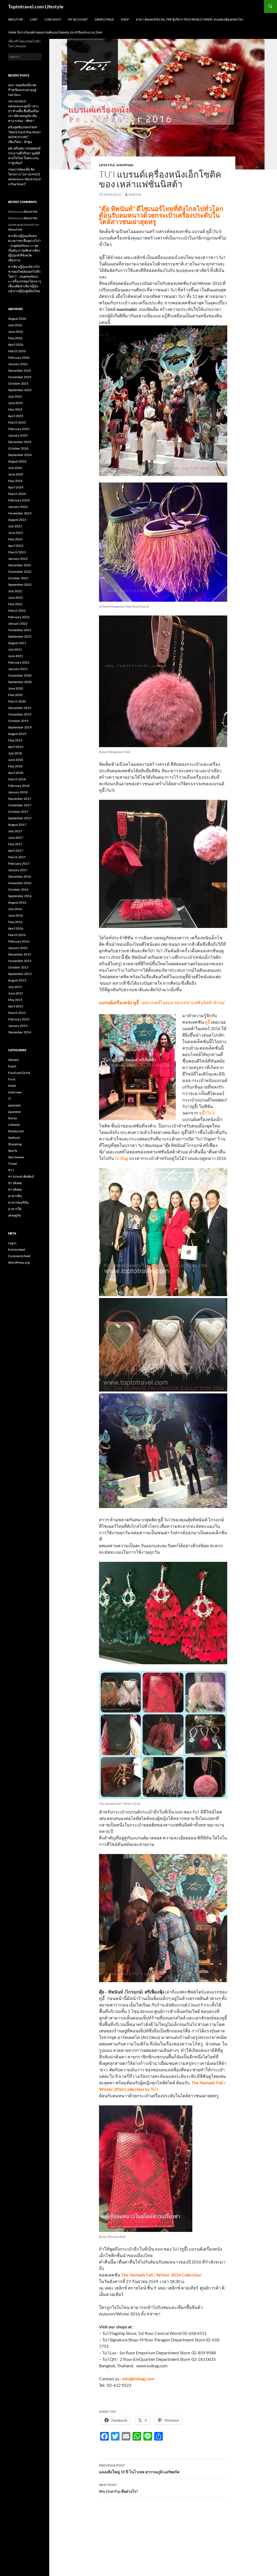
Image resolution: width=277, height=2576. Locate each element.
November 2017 (20, 805)
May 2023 (15, 539)
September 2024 (20, 455)
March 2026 (17, 351)
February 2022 (19, 617)
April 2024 (16, 487)
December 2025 (20, 370)
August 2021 (17, 643)
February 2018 (19, 786)
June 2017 (16, 838)
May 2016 (15, 922)
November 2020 (20, 675)
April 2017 (16, 851)
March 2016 (17, 935)
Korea (12, 1118)
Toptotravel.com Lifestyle (36, 6)
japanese (14, 1105)
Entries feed (17, 1249)
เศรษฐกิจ (14, 1215)
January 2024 (18, 507)
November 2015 (20, 961)
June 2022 (16, 598)
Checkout (53, 19)
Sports (13, 1151)
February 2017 (19, 863)
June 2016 (16, 915)
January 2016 (18, 948)
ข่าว (11, 1170)
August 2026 (17, 319)
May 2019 (15, 740)
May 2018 (15, 766)
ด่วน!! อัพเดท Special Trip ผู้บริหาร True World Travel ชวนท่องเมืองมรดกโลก (190, 19)
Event (12, 1066)
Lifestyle (107, 165)
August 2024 (17, 461)
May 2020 (15, 695)
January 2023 (18, 559)
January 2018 (18, 792)
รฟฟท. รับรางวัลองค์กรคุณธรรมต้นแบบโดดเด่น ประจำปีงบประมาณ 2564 (55, 32)
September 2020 (20, 682)
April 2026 (16, 345)
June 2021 (16, 656)
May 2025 (15, 409)
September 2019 (20, 727)
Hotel (12, 1086)
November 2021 (20, 630)
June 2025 (16, 403)
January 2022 (18, 623)
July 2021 (15, 649)
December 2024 (20, 442)
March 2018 (17, 779)
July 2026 (15, 325)
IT (10, 1099)
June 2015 (16, 993)
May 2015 (15, 1000)
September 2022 (20, 585)
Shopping (125, 165)
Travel (12, 1164)
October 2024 (18, 448)
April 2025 (16, 416)
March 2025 (17, 422)
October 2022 (18, 578)
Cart (34, 19)
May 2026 (15, 338)
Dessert (14, 1060)
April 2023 (16, 546)
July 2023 (15, 526)
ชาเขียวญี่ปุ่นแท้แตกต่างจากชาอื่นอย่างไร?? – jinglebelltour (24, 241)
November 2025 (20, 377)
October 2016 (18, 889)
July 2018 (15, 753)
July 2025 (15, 396)
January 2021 (18, 669)
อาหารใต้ (15, 1209)
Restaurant (16, 1131)
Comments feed (19, 1256)
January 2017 (18, 870)
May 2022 (15, 604)
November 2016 (20, 883)
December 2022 (20, 565)
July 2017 (15, 831)
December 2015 (20, 954)
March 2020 (17, 701)
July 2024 (15, 468)
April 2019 (16, 747)
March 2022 (17, 610)
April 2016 (16, 928)
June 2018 (16, 760)
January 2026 (18, 364)
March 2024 (17, 494)
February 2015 (19, 1019)
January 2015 (18, 1026)
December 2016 (20, 876)
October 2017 (18, 812)
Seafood (14, 1138)
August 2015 (17, 980)
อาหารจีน (15, 1196)
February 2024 (19, 500)
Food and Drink (19, 1073)
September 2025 (20, 390)
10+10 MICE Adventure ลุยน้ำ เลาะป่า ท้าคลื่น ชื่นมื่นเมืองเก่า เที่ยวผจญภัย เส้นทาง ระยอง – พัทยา (24, 111)
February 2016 (19, 941)
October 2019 (18, 721)
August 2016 (17, 902)
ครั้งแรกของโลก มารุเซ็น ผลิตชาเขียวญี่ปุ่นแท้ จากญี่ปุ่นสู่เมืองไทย (24, 286)
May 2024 (15, 481)
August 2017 (17, 825)
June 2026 (16, 332)
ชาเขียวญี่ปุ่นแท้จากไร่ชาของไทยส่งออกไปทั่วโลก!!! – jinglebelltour (24, 272)
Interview (15, 1092)
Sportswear (16, 1157)
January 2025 (18, 435)
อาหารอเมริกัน (18, 1202)
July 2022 (15, 591)
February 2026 (19, 357)
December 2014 (20, 1032)
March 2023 (17, 552)
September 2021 (20, 636)
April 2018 (16, 773)
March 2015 (17, 1013)
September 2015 (20, 974)
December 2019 (20, 708)
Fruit (12, 1079)
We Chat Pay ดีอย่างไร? (118, 2488)
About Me (16, 19)
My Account (78, 19)
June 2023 (16, 533)
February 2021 (19, 662)
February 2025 (19, 429)
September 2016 (20, 896)
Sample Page (104, 19)
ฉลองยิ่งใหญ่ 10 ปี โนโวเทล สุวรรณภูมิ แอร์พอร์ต (139, 2469)
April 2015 (16, 1006)
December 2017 (20, 799)
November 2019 (20, 714)
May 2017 (15, 844)
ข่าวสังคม (15, 1183)
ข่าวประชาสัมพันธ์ (21, 1176)
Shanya (135, 194)
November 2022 (20, 572)
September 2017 (20, 818)
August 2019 (17, 734)
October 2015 (18, 967)
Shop (125, 19)
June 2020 (16, 688)
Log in (12, 1243)
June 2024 (16, 474)
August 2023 (17, 520)
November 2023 (20, 513)
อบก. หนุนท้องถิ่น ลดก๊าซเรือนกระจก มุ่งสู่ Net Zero (22, 90)
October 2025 (18, 383)
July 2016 (15, 909)
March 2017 (17, 857)
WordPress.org (19, 1262)
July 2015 (15, 987)
